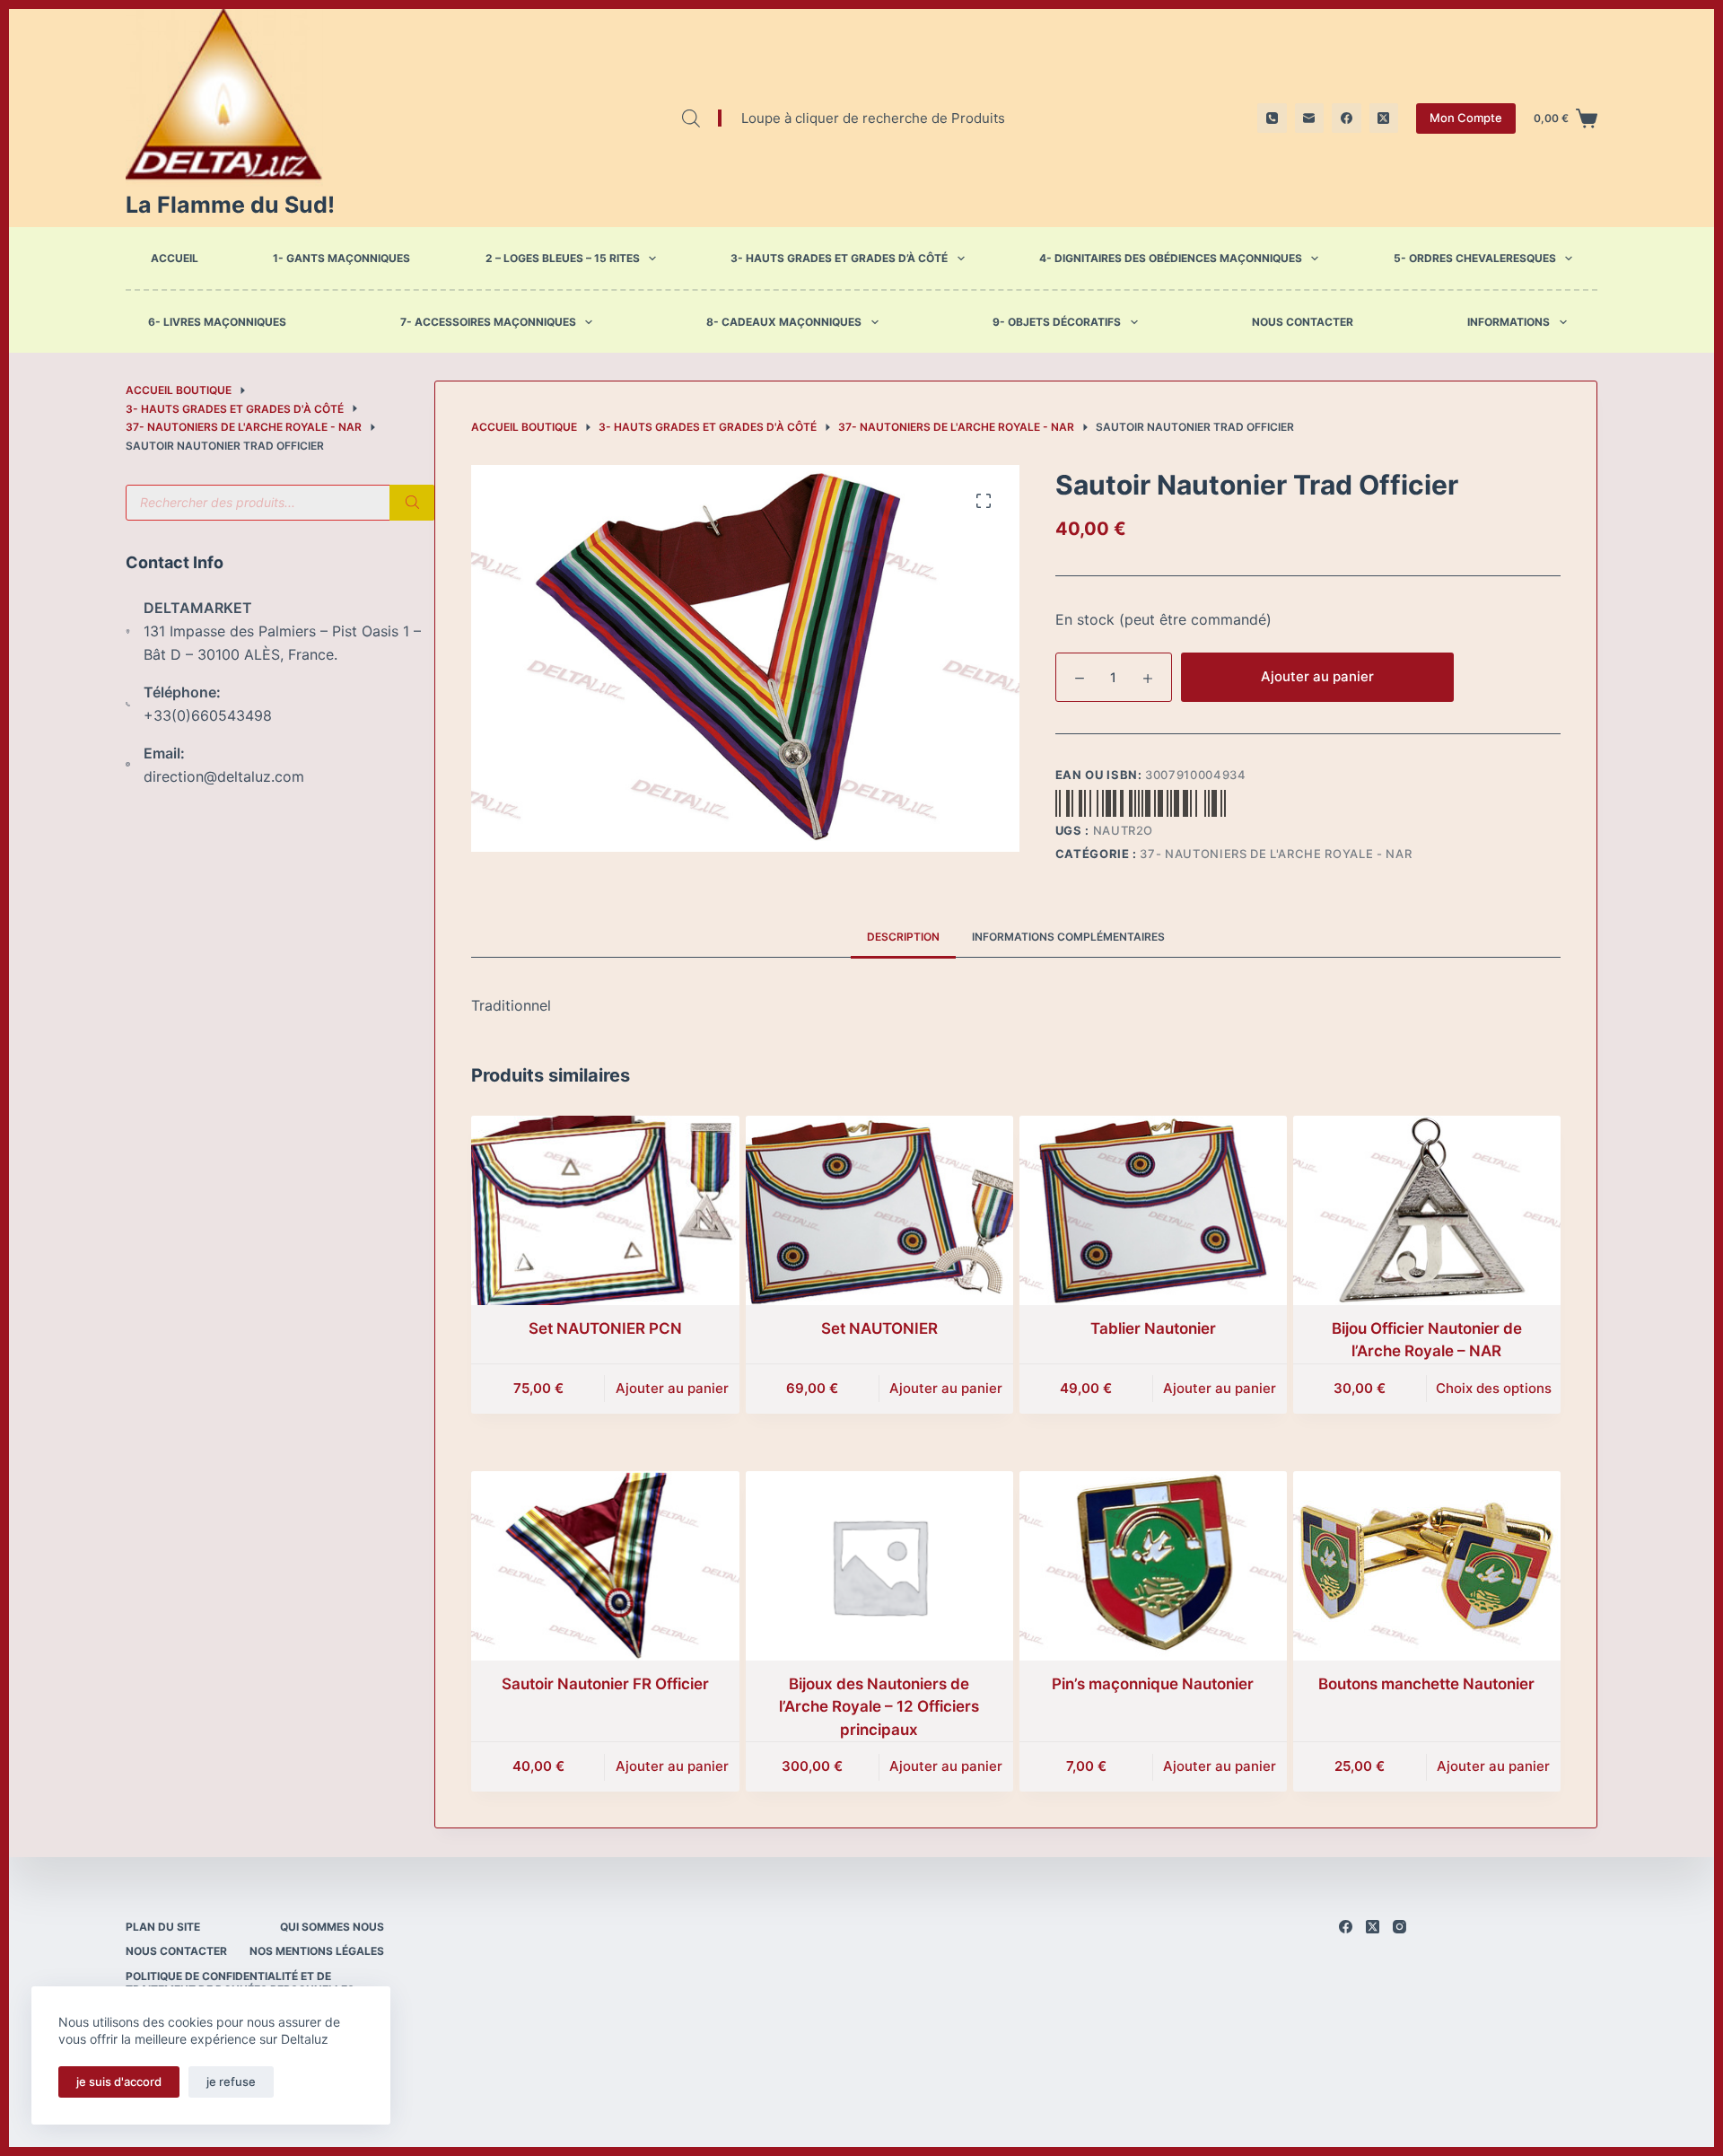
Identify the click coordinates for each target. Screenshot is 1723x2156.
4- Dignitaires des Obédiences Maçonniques (1171, 258)
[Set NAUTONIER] (879, 1210)
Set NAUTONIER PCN (605, 1328)
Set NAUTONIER (879, 1328)
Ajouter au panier (1317, 676)
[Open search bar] (691, 118)
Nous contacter (1303, 322)
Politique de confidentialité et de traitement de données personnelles (240, 1983)
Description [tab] (903, 937)
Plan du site (163, 1927)
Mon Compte (1466, 118)
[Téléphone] (1272, 118)
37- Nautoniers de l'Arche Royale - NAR (1276, 854)
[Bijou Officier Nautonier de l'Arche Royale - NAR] (1427, 1210)
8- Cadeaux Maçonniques (784, 322)
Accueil (175, 258)
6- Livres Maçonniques (217, 322)
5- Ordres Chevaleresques (1475, 258)
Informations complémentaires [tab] (1068, 937)
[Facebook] (1347, 118)
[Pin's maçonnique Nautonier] (1153, 1566)
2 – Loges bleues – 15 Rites (563, 258)
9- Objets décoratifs (1057, 322)
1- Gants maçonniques (341, 258)
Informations (1509, 322)
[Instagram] (1399, 1927)
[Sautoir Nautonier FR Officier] (605, 1566)
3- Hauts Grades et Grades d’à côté (839, 258)
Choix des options (1494, 1388)
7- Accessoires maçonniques (488, 322)
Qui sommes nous (332, 1927)
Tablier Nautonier (1153, 1328)
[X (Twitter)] (1384, 118)
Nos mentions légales (317, 1951)
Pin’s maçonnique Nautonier (1153, 1684)
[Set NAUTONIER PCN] (605, 1210)
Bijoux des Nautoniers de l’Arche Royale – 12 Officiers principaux (879, 1707)
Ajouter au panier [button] (672, 1388)
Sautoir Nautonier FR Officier (605, 1684)
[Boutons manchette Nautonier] (1427, 1566)
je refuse (231, 2082)
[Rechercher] (412, 503)
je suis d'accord (119, 2082)
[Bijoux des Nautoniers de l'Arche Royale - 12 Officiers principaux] (879, 1566)
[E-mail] (1310, 118)
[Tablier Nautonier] (1153, 1210)
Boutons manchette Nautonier (1426, 1684)
